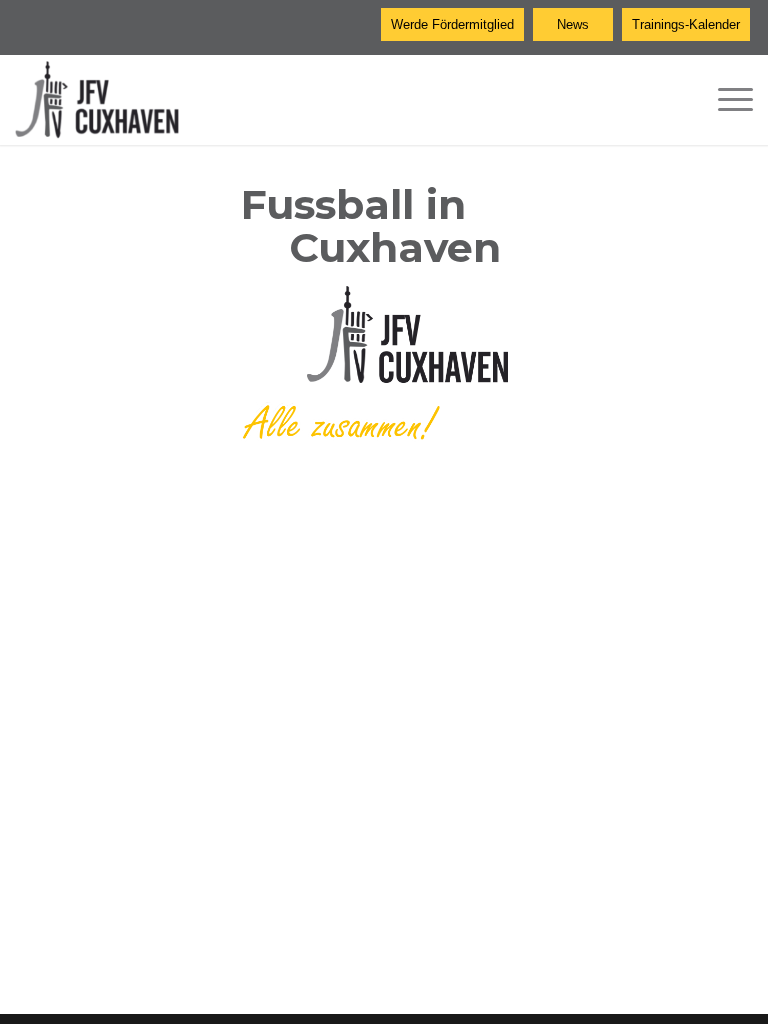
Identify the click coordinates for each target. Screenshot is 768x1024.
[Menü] (725, 100)
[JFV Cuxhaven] (113, 100)
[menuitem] (725, 100)
